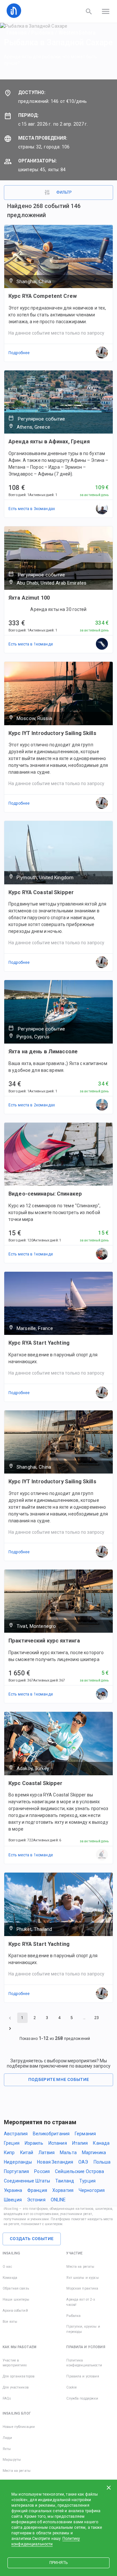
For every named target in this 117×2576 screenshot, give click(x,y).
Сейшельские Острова (80, 2171)
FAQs (7, 2398)
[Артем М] (102, 1105)
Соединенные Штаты (27, 2181)
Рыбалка (42, 33)
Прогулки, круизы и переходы (83, 2329)
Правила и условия (83, 2376)
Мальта (68, 2153)
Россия (42, 2171)
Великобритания (51, 2134)
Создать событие (32, 2239)
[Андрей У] (102, 1694)
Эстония (36, 2200)
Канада (101, 2143)
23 (97, 2018)
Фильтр (64, 192)
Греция (12, 2143)
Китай (27, 2153)
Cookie (71, 2387)
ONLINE (58, 2200)
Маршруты (12, 2460)
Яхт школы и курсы (82, 2278)
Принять (58, 2563)
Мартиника (94, 2153)
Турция (87, 2181)
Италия (80, 2143)
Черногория (92, 2190)
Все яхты (10, 2322)
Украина (13, 2190)
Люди (7, 2438)
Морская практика (82, 2288)
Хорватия (63, 2190)
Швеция (13, 2200)
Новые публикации (19, 2427)
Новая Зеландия (55, 2162)
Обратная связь (16, 2288)
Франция (37, 2190)
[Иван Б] (102, 509)
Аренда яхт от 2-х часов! (80, 2302)
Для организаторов (19, 2376)
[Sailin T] (102, 1855)
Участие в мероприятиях (15, 2363)
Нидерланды (18, 2162)
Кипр (9, 2153)
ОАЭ (83, 2162)
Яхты (7, 2449)
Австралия (16, 2134)
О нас (7, 2267)
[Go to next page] (10, 2028)
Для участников (16, 2387)
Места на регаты (80, 2267)
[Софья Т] (102, 644)
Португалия (16, 2171)
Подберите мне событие (59, 2079)
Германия (85, 2134)
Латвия (46, 2153)
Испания (58, 2143)
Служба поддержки (82, 2398)
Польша (102, 2162)
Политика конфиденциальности (84, 2363)
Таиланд (65, 2181)
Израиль (34, 2143)
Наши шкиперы (16, 2299)
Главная (17, 33)
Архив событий (15, 2311)
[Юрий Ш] (102, 1254)
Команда (10, 2278)
